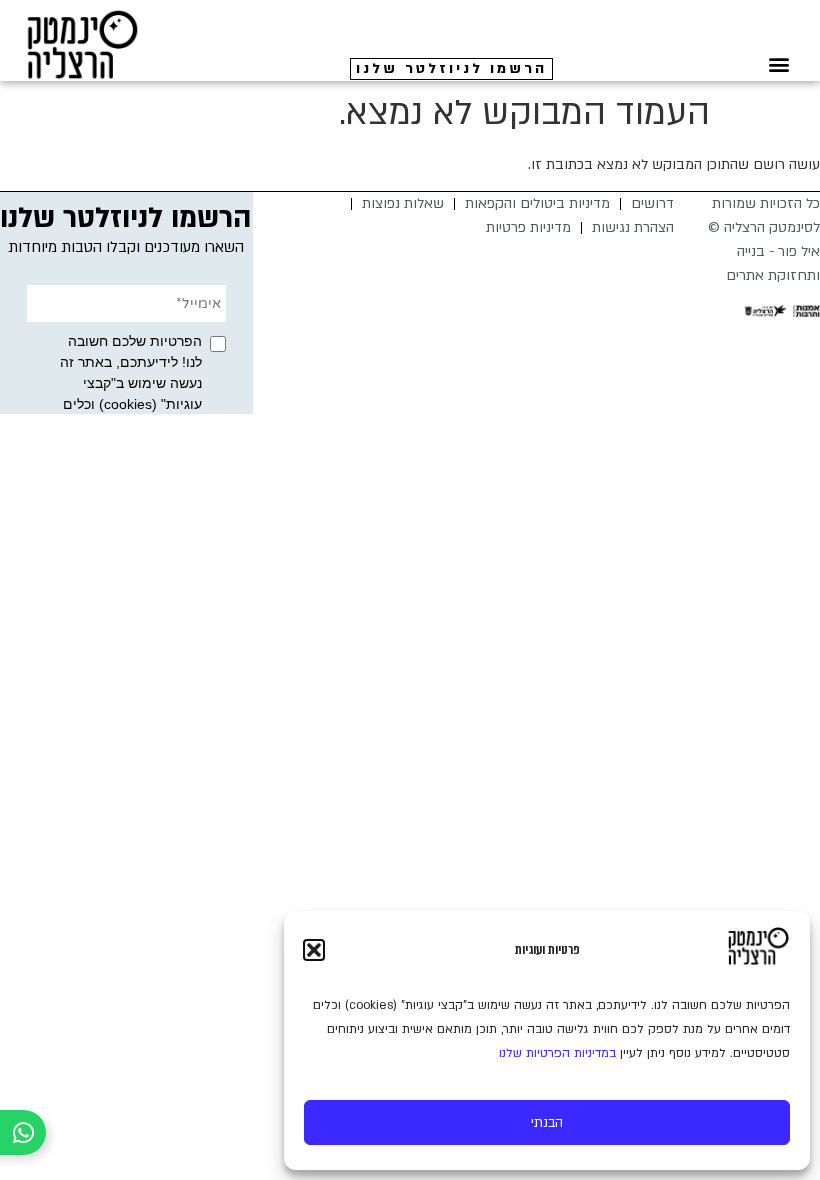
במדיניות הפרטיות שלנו (557, 1053)
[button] (314, 950)
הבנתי (547, 1123)
